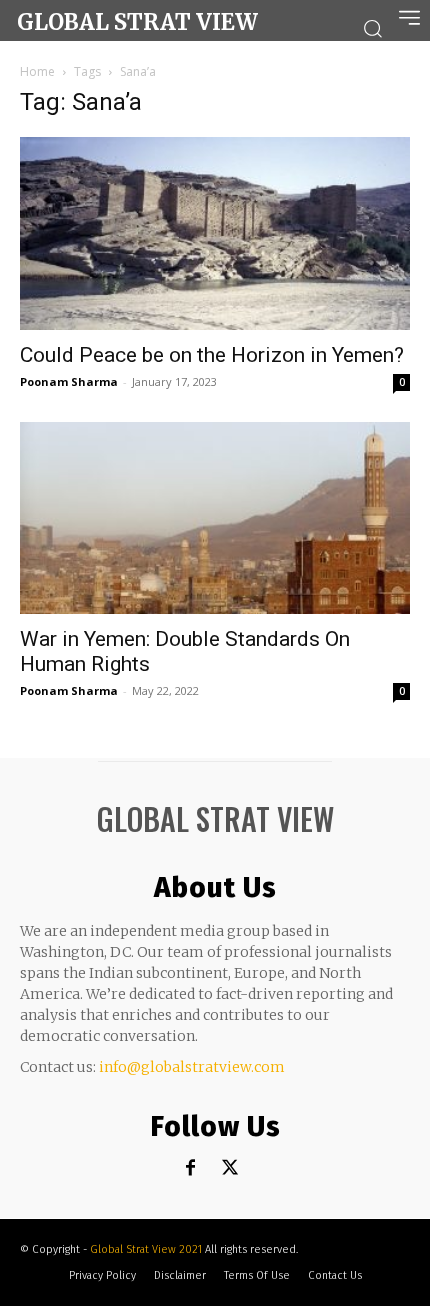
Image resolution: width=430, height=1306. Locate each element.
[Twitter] (230, 1168)
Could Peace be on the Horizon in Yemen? (212, 355)
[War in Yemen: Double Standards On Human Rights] (215, 518)
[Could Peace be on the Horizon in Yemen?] (215, 233)
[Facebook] (190, 1168)
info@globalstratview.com (192, 1067)
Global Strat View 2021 (147, 1249)
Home (37, 71)
